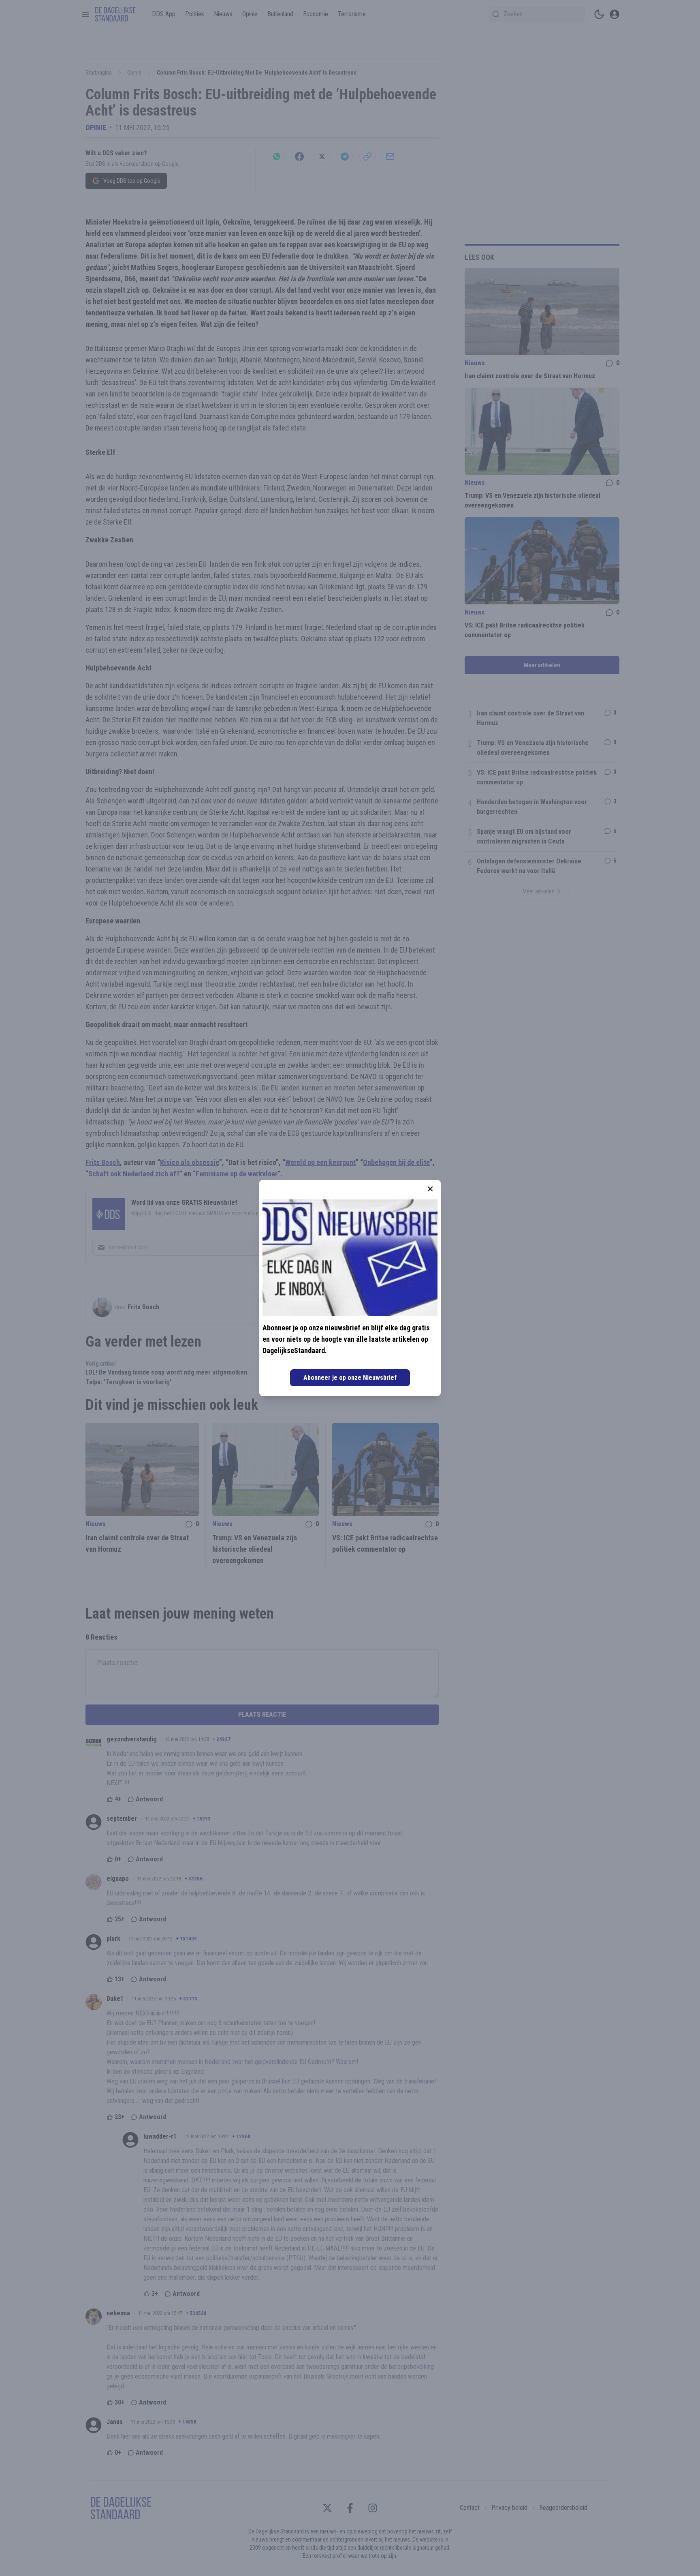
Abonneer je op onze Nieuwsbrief (350, 1378)
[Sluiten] (430, 1189)
